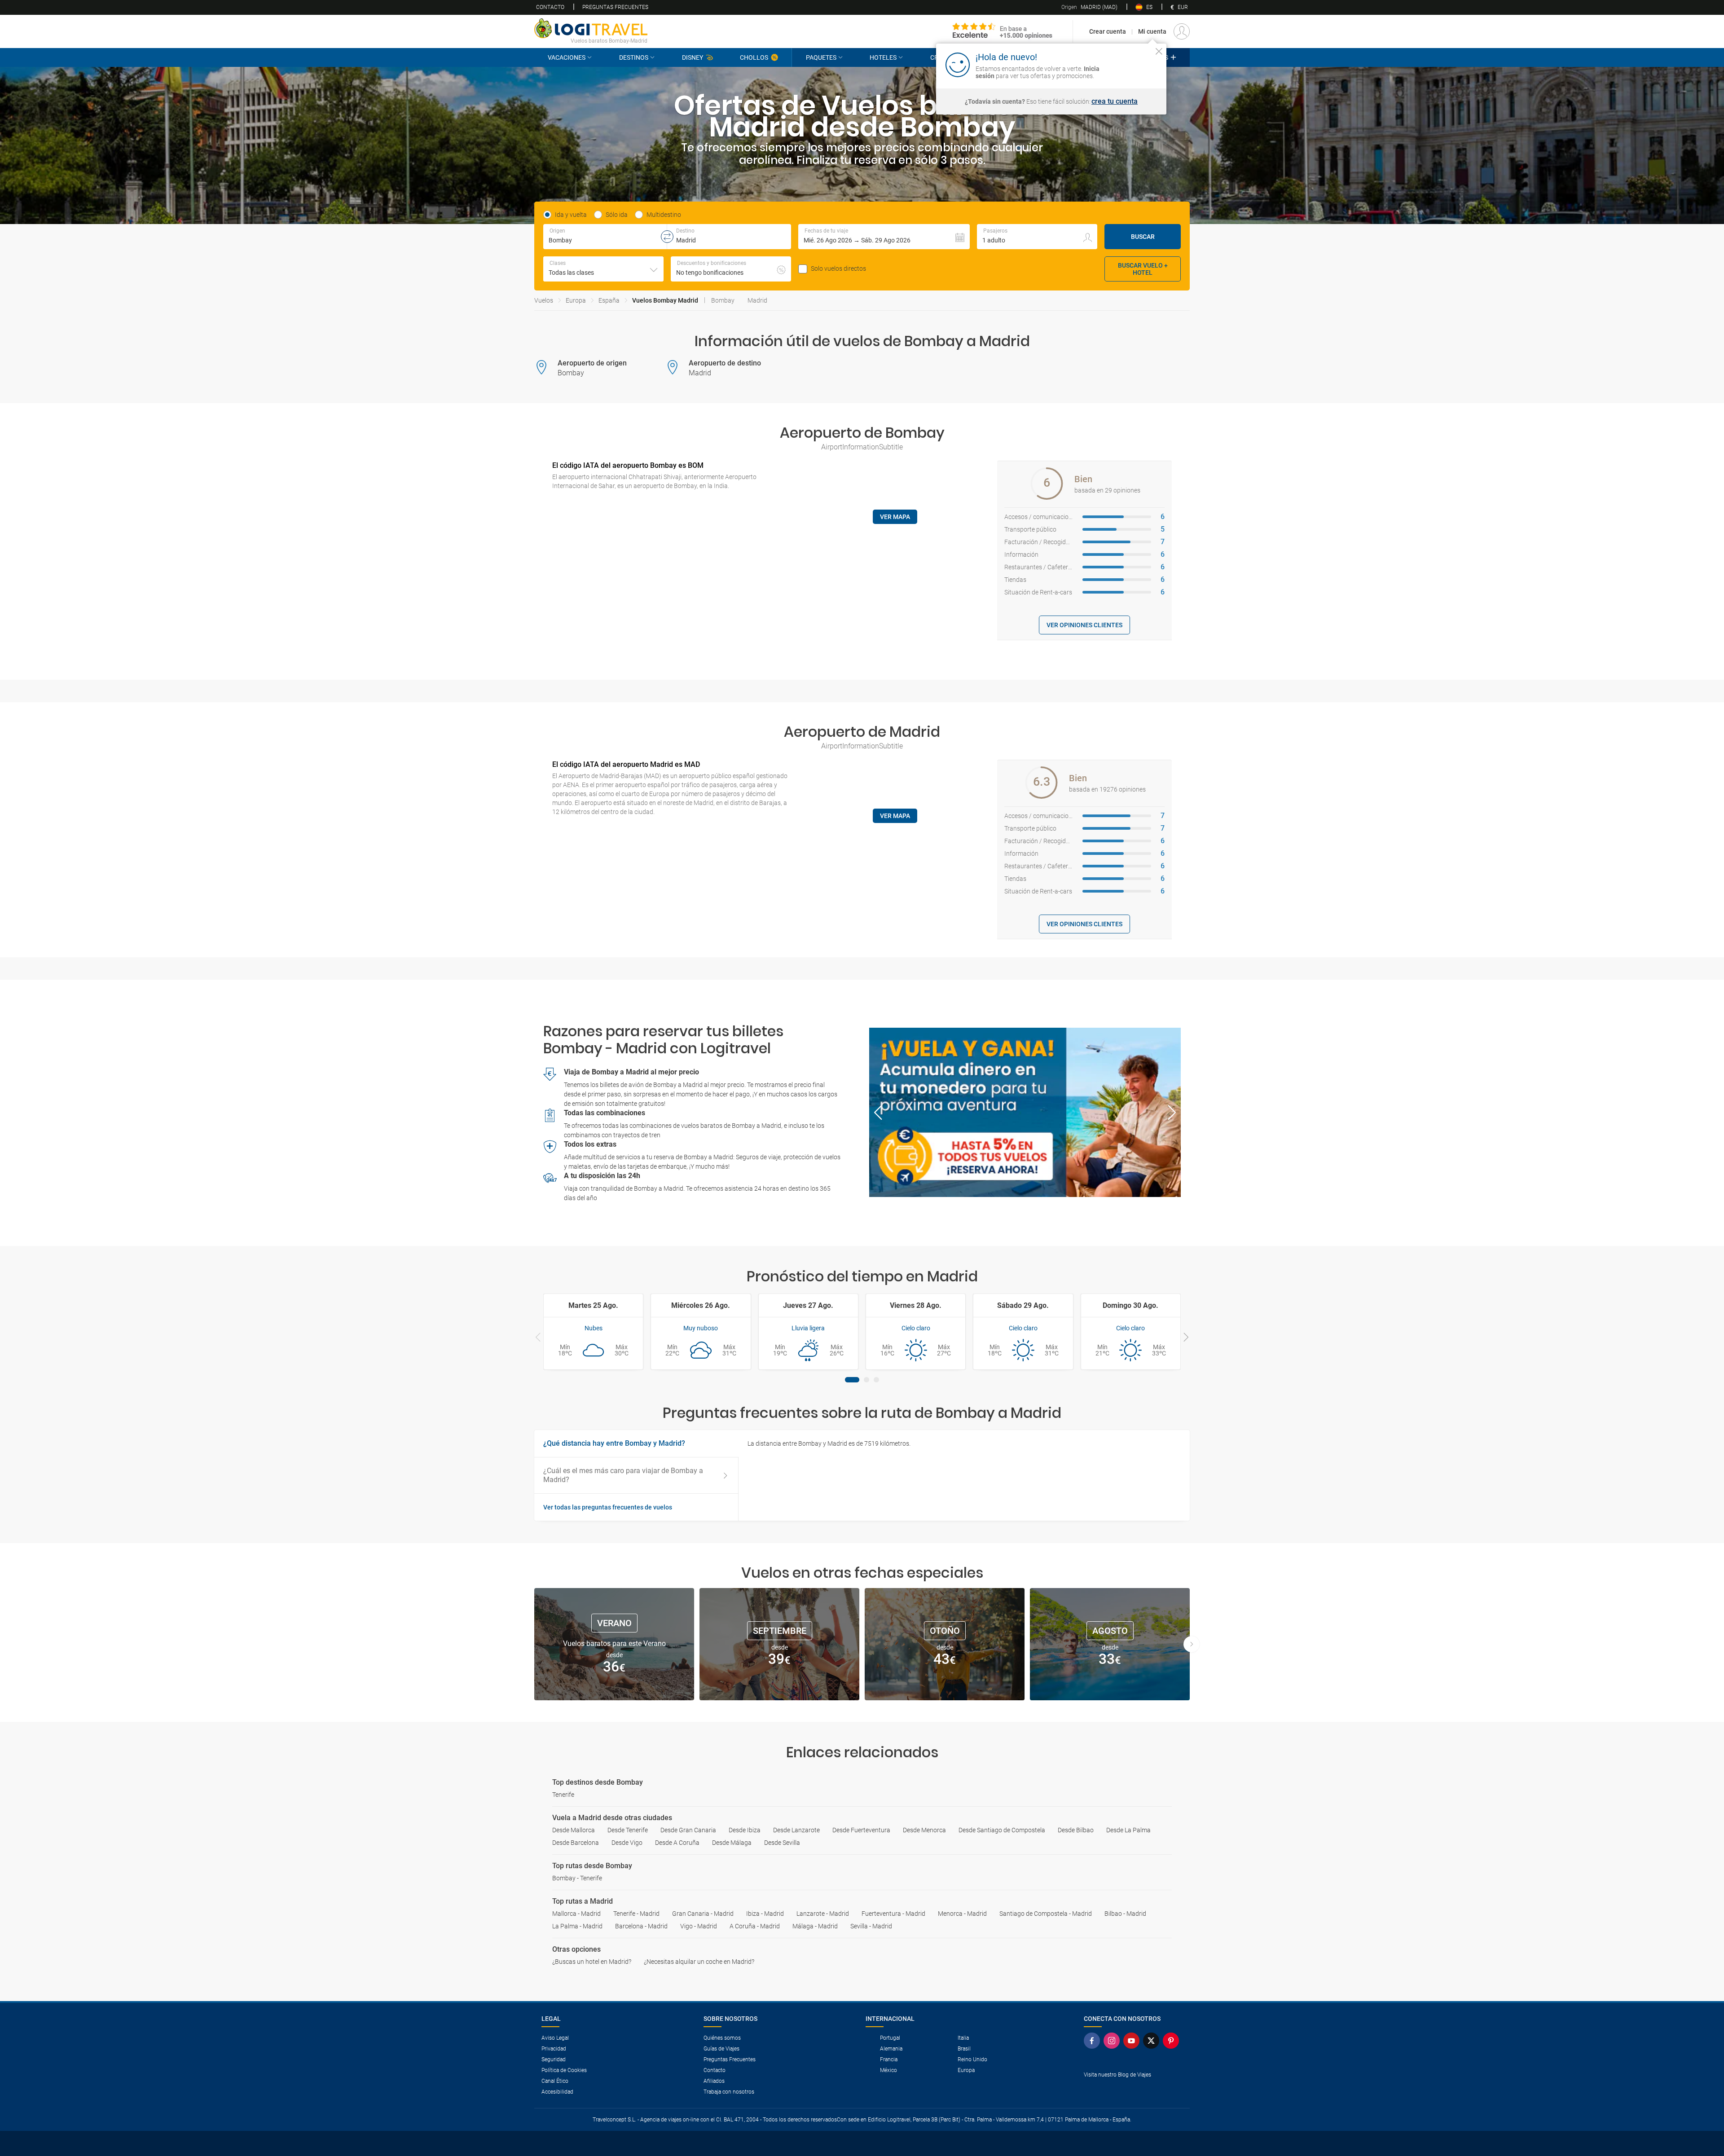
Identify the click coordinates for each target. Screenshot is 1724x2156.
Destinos (634, 57)
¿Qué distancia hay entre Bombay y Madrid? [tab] (614, 1443)
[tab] (852, 1380)
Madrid (757, 300)
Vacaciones (567, 57)
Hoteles (883, 57)
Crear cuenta (1108, 31)
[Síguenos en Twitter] (1153, 2041)
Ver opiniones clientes (1084, 625)
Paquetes (821, 57)
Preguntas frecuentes (615, 7)
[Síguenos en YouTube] (1133, 2041)
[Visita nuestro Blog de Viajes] (1133, 2089)
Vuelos (544, 300)
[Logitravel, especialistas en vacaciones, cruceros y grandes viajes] (591, 28)
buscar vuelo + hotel (1143, 269)
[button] (884, 237)
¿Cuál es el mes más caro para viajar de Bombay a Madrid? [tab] (623, 1475)
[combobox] (603, 269)
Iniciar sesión (1131, 64)
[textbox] (605, 237)
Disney (693, 57)
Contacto (550, 7)
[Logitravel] (1003, 31)
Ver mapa (895, 517)
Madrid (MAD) (1089, 7)
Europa (576, 300)
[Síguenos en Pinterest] (1173, 2041)
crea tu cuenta (1115, 101)
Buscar (1143, 237)
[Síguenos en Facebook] (1094, 2041)
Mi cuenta (1152, 31)
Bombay (723, 300)
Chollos (754, 57)
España (609, 300)
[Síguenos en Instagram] (1113, 2041)
